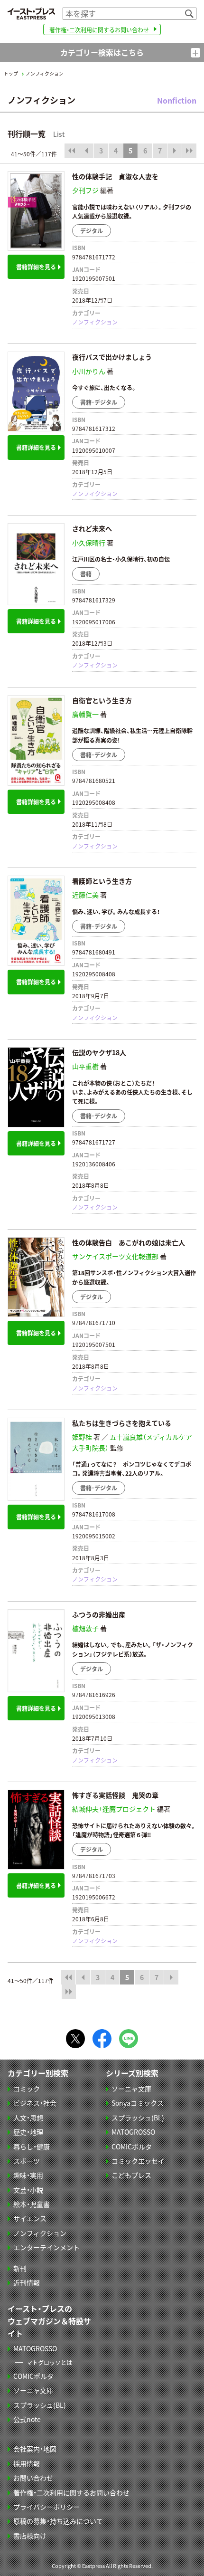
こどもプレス (131, 2175)
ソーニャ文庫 (131, 2089)
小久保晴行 (89, 543)
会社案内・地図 (35, 2449)
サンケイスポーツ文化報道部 (115, 1256)
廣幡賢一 (85, 714)
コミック (27, 2089)
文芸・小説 (28, 2190)
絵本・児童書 (32, 2204)
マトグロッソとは (49, 2362)
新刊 (20, 2268)
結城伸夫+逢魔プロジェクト (114, 1809)
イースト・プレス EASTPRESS (31, 14)
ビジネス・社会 (35, 2103)
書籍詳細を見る (36, 267)
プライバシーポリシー (46, 2507)
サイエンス (30, 2218)
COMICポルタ (132, 2147)
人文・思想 (28, 2118)
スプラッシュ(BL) (138, 2118)
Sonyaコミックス (138, 2103)
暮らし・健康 (32, 2147)
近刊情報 (27, 2282)
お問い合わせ (33, 2478)
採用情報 (27, 2463)
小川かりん (89, 371)
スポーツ (27, 2161)
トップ (11, 74)
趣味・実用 (28, 2175)
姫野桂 (82, 1437)
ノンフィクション (95, 322)
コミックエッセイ (138, 2161)
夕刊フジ (85, 190)
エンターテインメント (46, 2247)
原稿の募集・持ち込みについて (58, 2521)
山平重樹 (85, 1066)
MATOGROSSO (133, 2132)
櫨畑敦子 (85, 1628)
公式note (27, 2419)
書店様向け (30, 2536)
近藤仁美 (85, 895)
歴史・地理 (28, 2132)
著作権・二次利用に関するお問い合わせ (99, 30)
